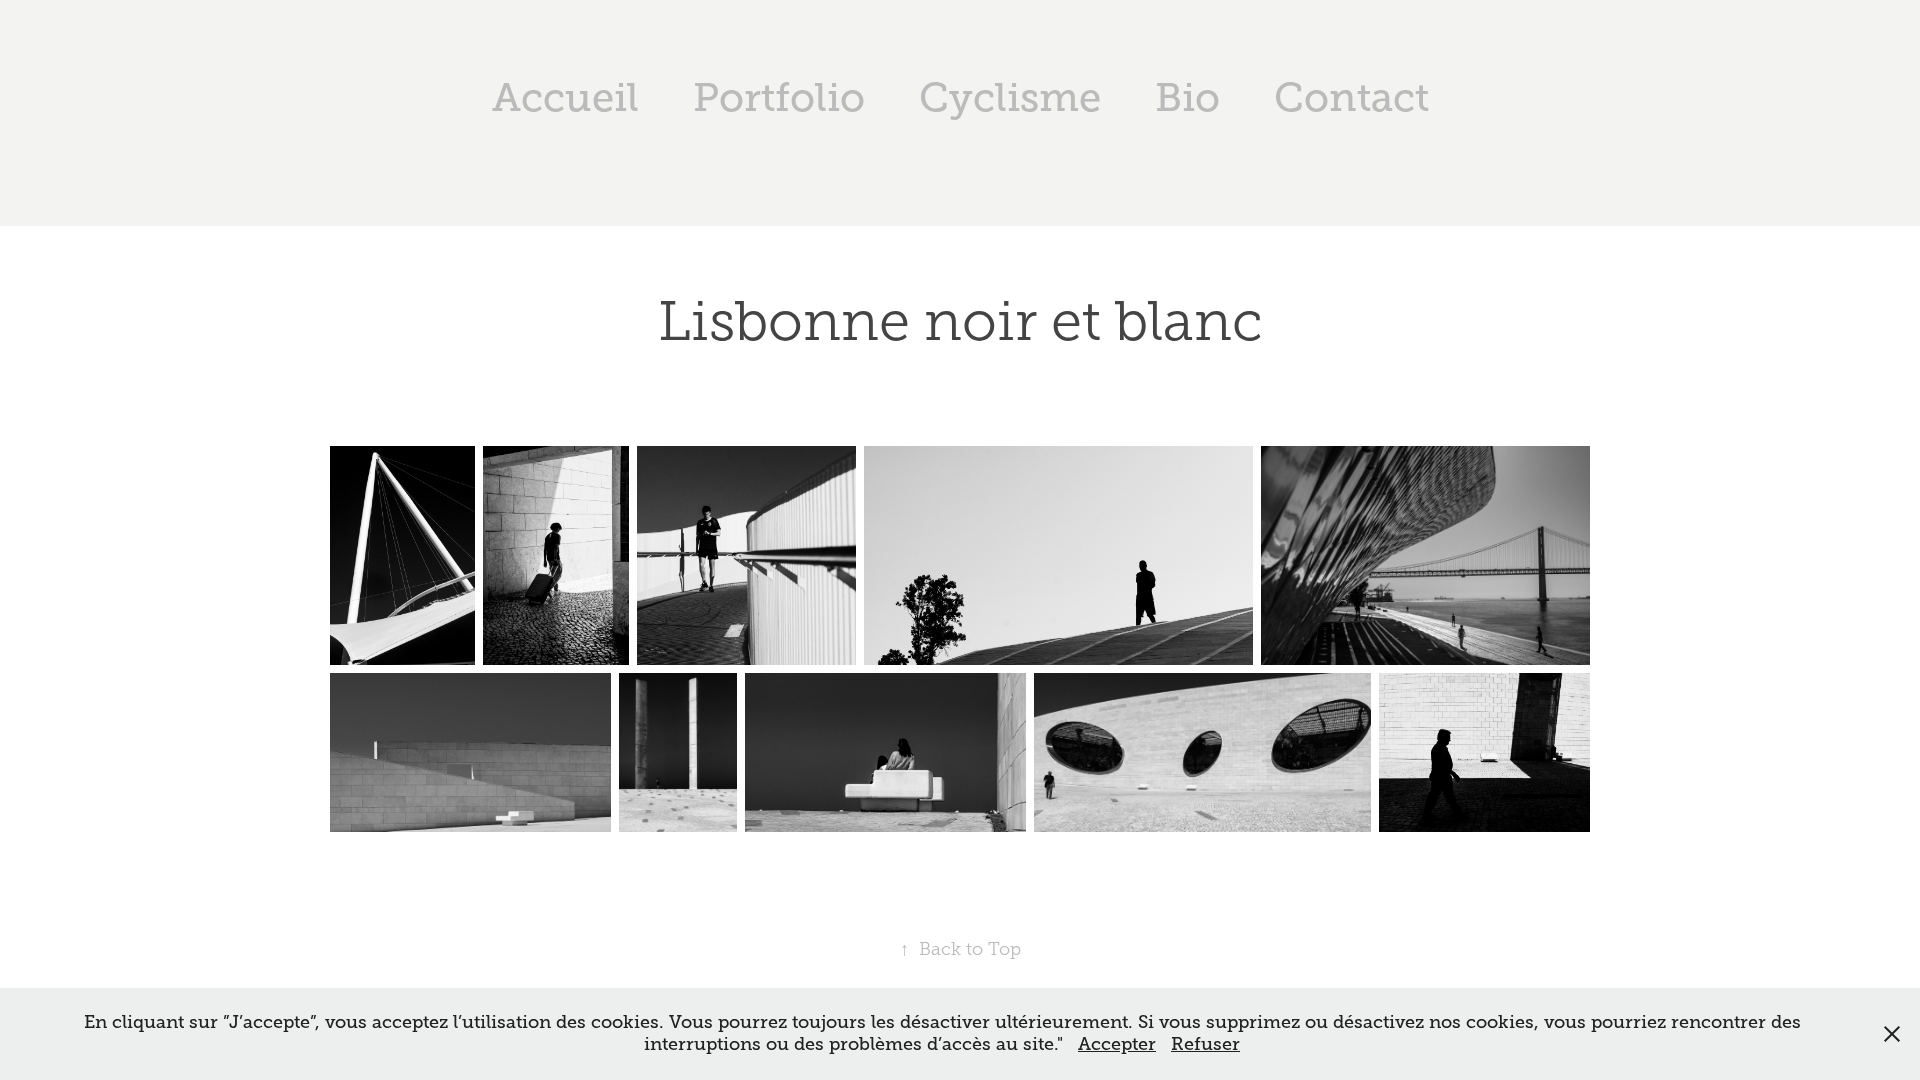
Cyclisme (1010, 97)
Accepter (1117, 1044)
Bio (1187, 97)
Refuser (1205, 1044)
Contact (1351, 97)
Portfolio (779, 97)
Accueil (565, 97)
